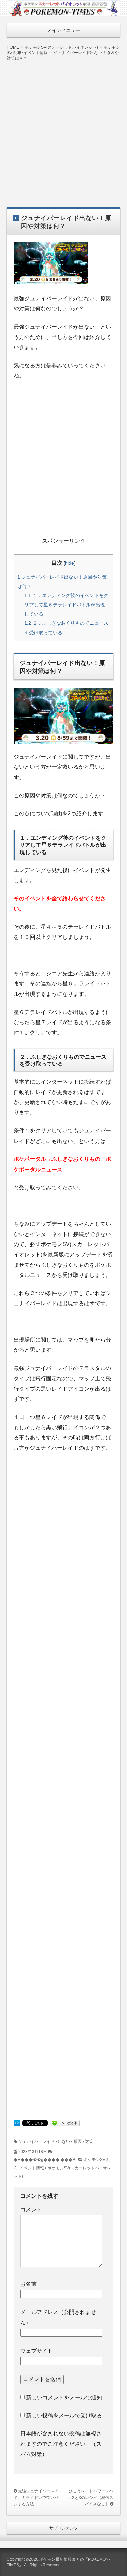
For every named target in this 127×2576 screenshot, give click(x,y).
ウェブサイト (37, 2351)
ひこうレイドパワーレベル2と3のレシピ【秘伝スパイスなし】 (91, 2498)
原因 (78, 2141)
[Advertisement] (63, 129)
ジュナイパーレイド (36, 2141)
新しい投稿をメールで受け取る (64, 2416)
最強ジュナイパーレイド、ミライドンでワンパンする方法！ (36, 2498)
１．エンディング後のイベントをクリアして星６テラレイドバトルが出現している (66, 605)
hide (70, 563)
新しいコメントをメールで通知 (64, 2397)
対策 (89, 2141)
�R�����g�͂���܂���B (44, 2160)
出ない (64, 2141)
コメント (31, 2209)
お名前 (28, 2284)
